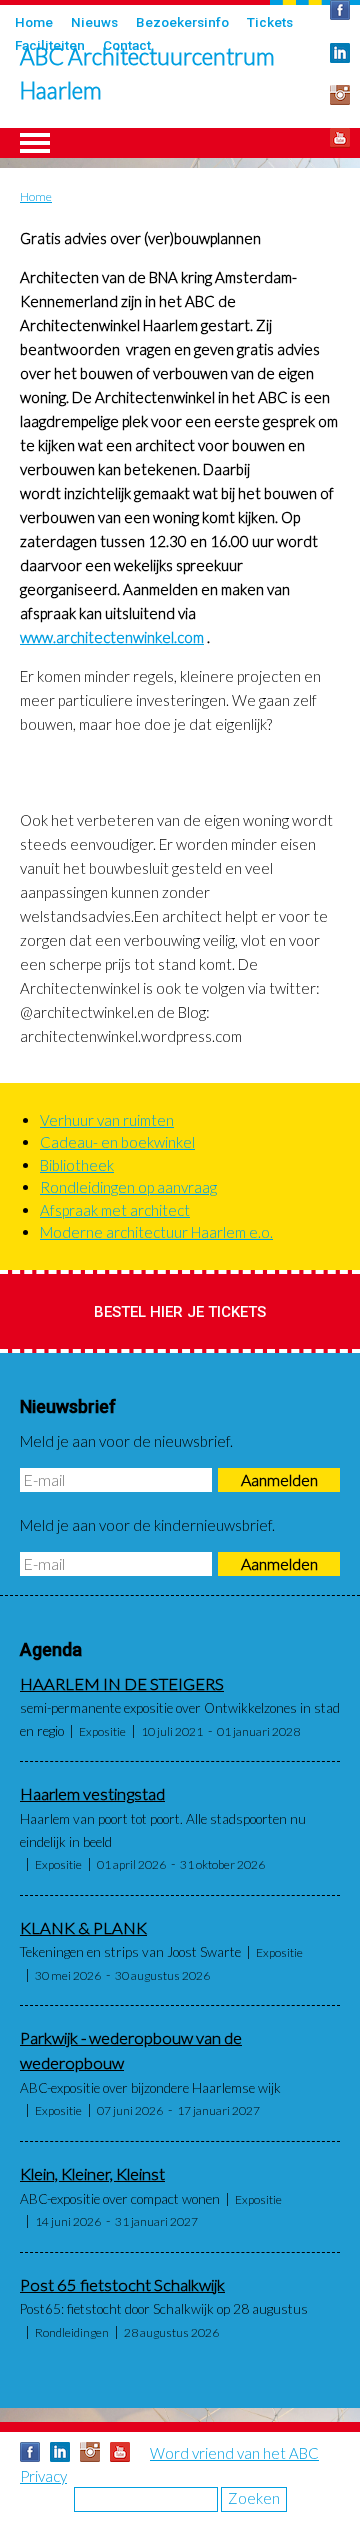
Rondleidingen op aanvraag (128, 1187)
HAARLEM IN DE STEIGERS (122, 1684)
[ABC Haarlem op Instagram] (340, 95)
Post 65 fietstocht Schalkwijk (122, 2285)
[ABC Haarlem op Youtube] (340, 138)
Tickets (270, 22)
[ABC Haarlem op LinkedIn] (60, 2452)
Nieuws (94, 22)
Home (34, 22)
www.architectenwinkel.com (112, 637)
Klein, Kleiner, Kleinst (92, 2174)
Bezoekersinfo (182, 22)
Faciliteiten (50, 45)
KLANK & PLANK (83, 1928)
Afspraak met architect (115, 1210)
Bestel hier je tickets (180, 1312)
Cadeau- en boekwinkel (117, 1142)
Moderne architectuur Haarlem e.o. (156, 1232)
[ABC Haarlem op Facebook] (30, 2452)
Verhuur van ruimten (107, 1120)
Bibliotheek (77, 1165)
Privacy (43, 2476)
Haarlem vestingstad (92, 1794)
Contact (127, 45)
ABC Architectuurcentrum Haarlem (147, 73)
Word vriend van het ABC (234, 2453)
